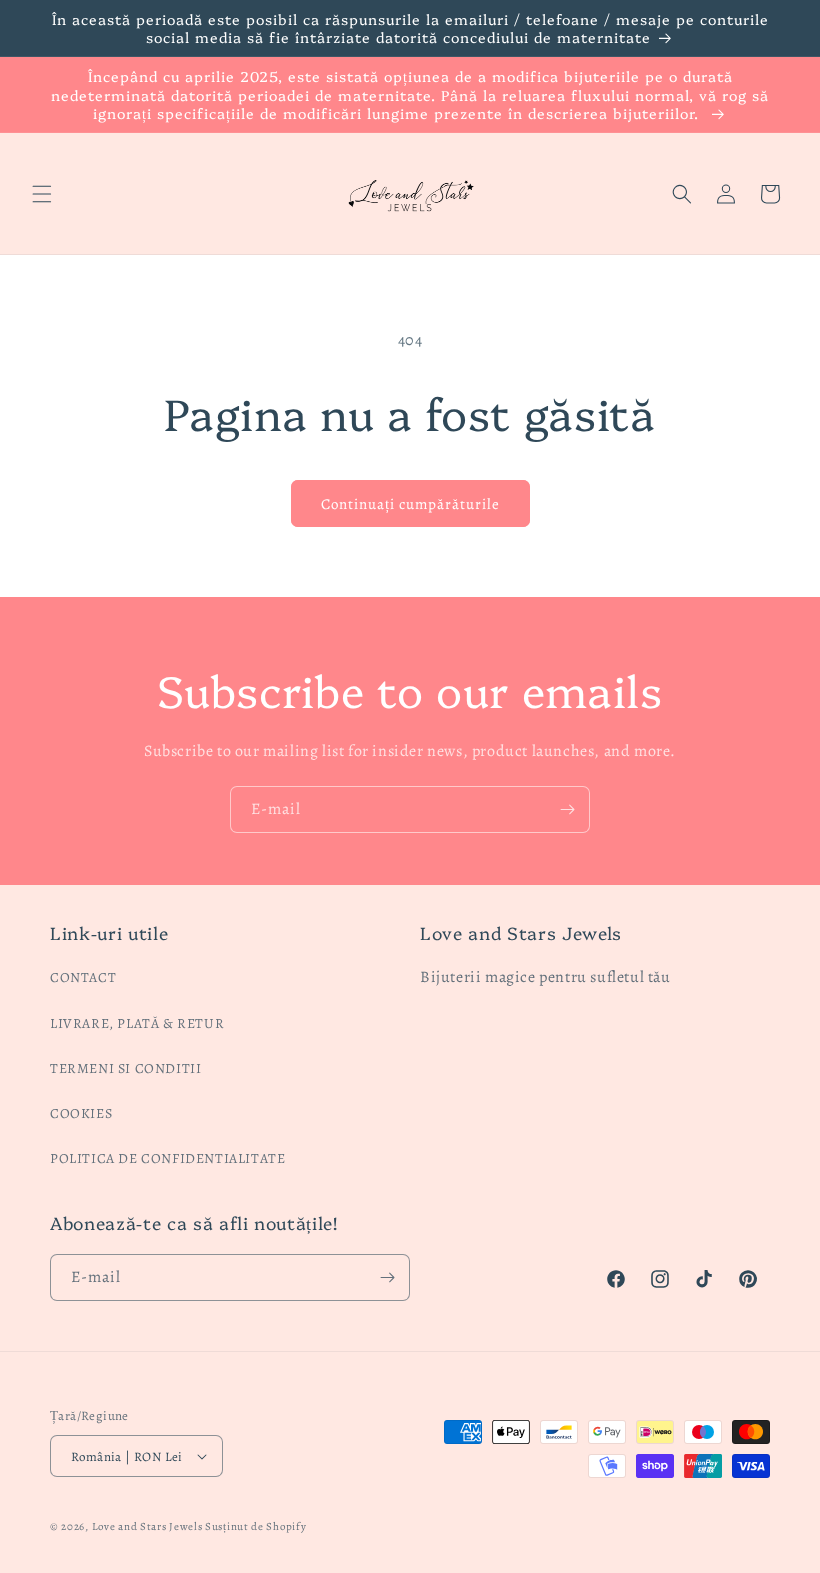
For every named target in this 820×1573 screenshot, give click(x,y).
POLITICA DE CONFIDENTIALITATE (167, 1158)
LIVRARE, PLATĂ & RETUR (137, 1023)
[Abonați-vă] (567, 809)
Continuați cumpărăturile (410, 504)
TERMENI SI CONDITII (125, 1068)
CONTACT (83, 977)
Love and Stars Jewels (147, 1526)
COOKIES (81, 1113)
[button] (42, 194)
